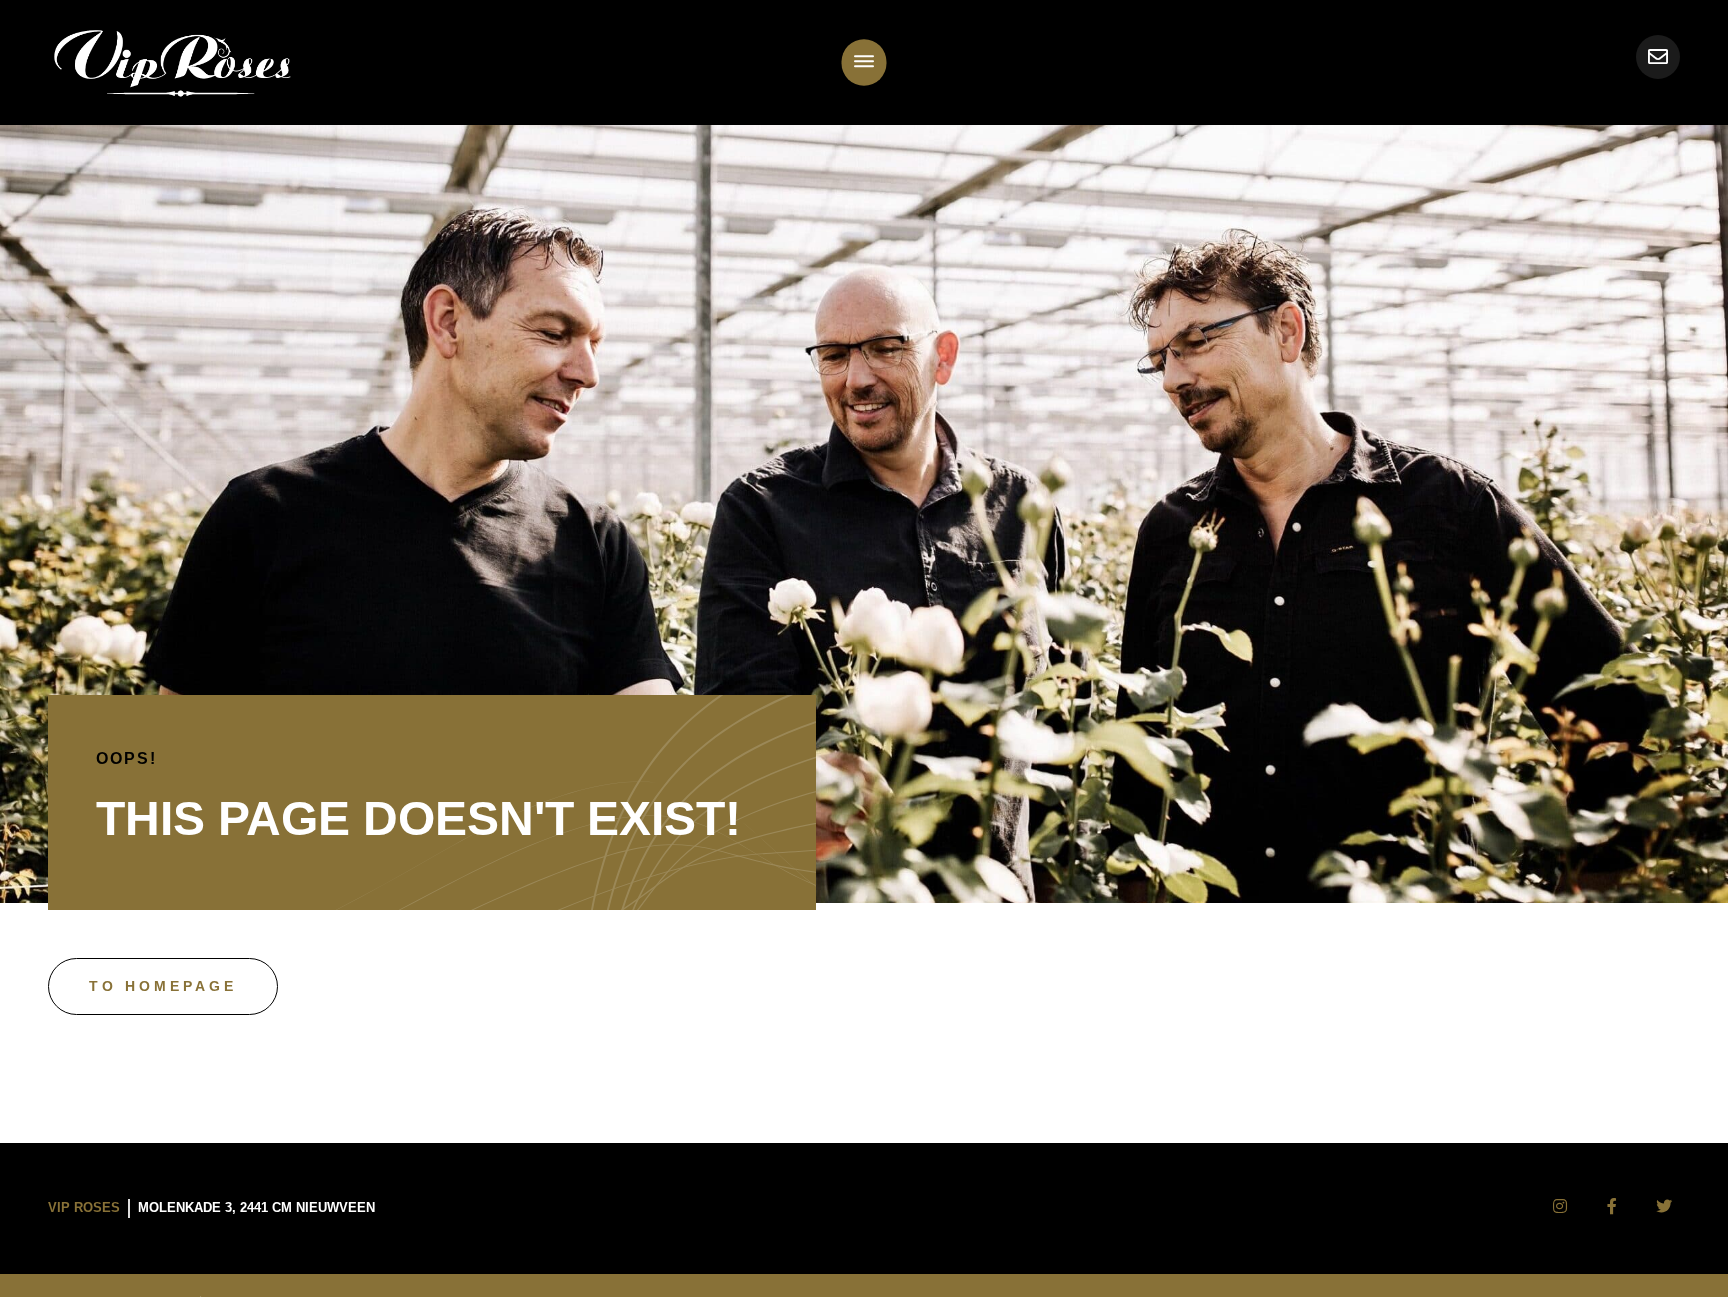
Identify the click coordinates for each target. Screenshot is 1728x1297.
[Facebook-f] (1612, 1207)
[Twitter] (1664, 1207)
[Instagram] (1560, 1207)
